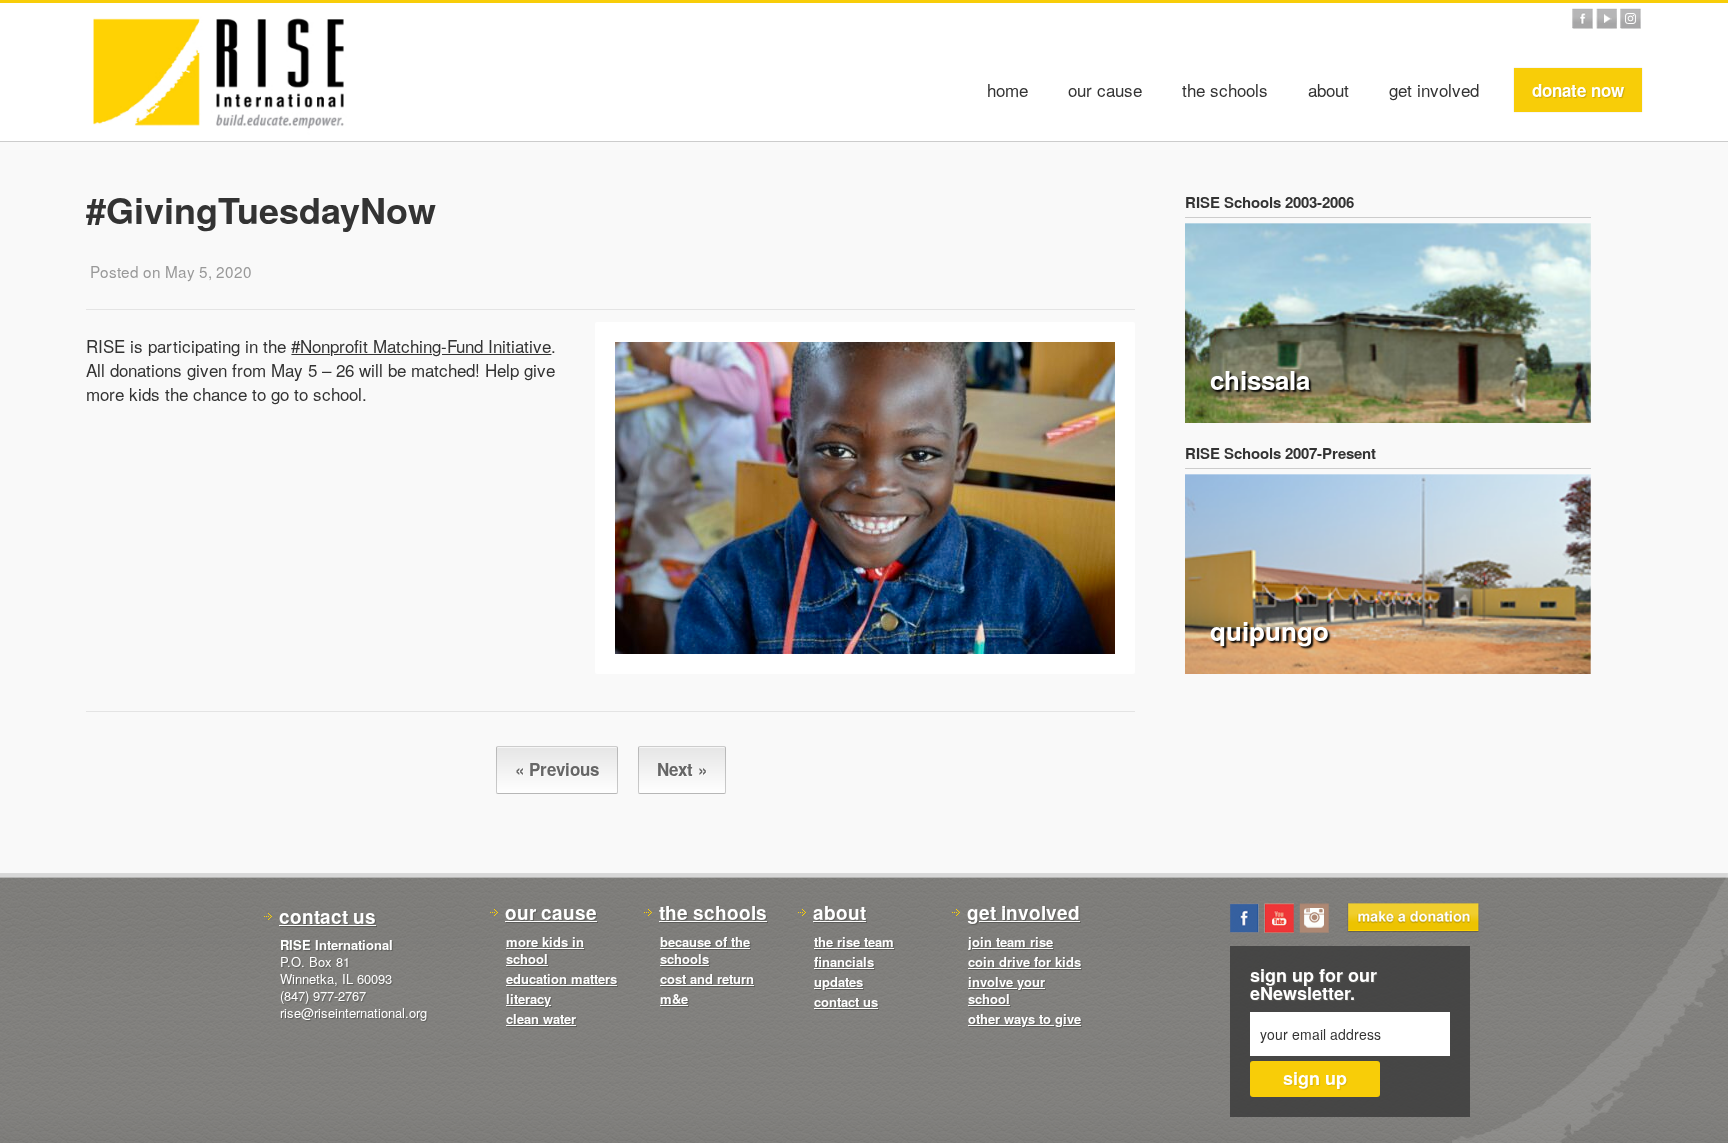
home (1007, 89)
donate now (1578, 90)
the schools (1225, 89)
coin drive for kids (1024, 961)
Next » (682, 769)
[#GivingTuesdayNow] (865, 498)
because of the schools (705, 950)
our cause (1105, 89)
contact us (846, 1001)
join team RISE (1010, 941)
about (1328, 89)
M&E (674, 998)
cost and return (707, 978)
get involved (1434, 89)
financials (844, 961)
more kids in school (545, 950)
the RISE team (854, 941)
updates (838, 981)
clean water (541, 1018)
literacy (528, 998)
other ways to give (1024, 1018)
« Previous (557, 769)
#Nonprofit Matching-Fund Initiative (421, 345)
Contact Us (327, 916)
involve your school (1006, 990)
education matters (561, 978)
